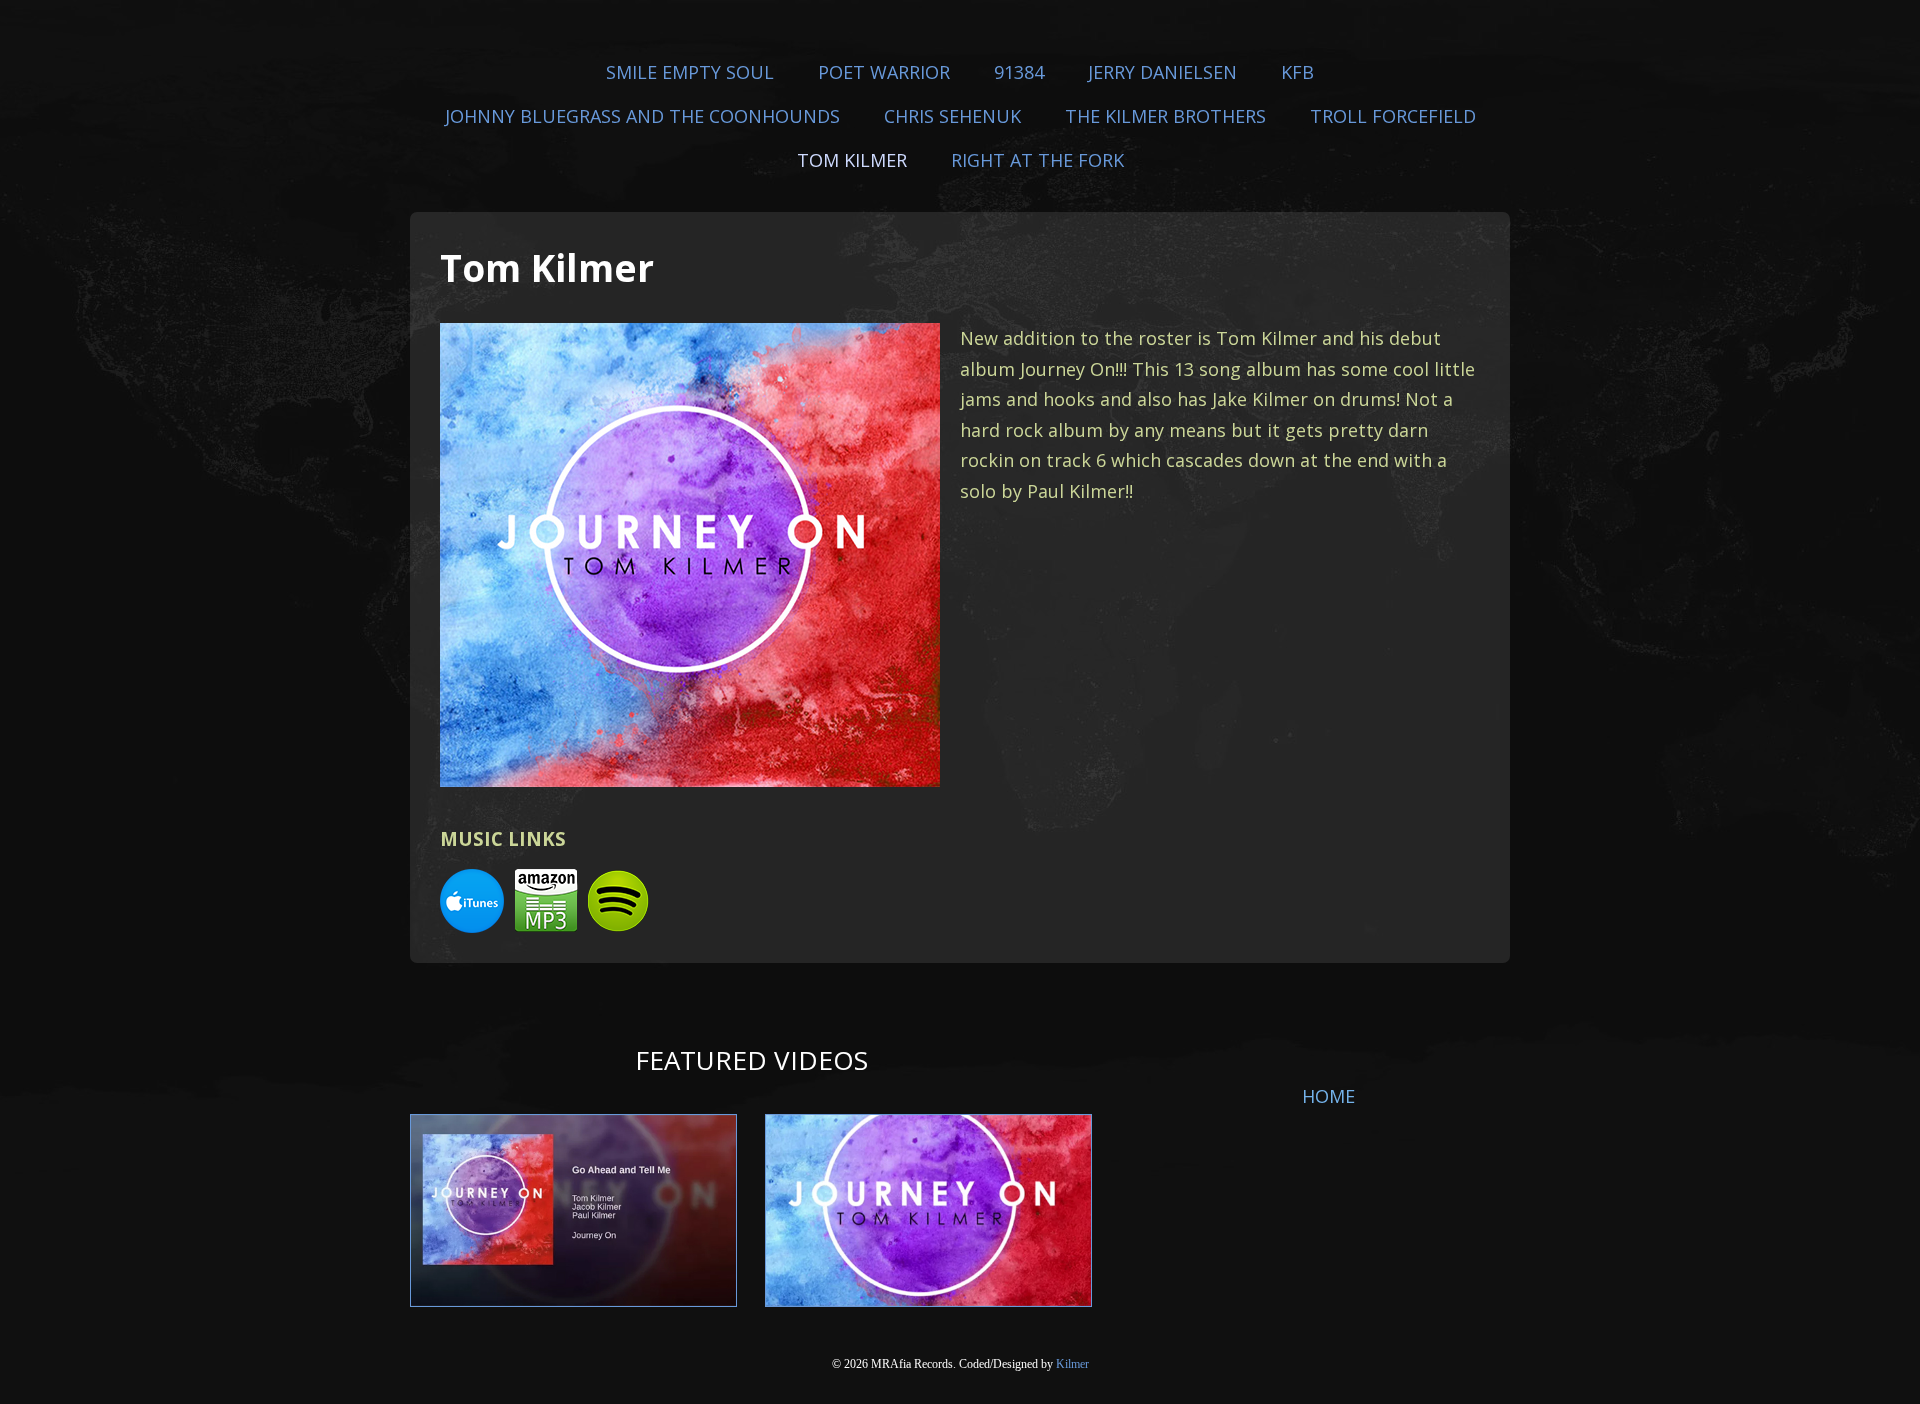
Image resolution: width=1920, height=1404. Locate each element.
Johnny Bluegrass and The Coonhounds (642, 116)
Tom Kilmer (852, 160)
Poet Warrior (884, 72)
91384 (1019, 72)
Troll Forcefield (1393, 116)
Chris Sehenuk (952, 116)
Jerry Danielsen (1162, 72)
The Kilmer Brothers (1165, 116)
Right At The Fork (1037, 160)
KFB (1297, 72)
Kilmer (1072, 1364)
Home (1328, 1096)
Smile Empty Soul (690, 72)
